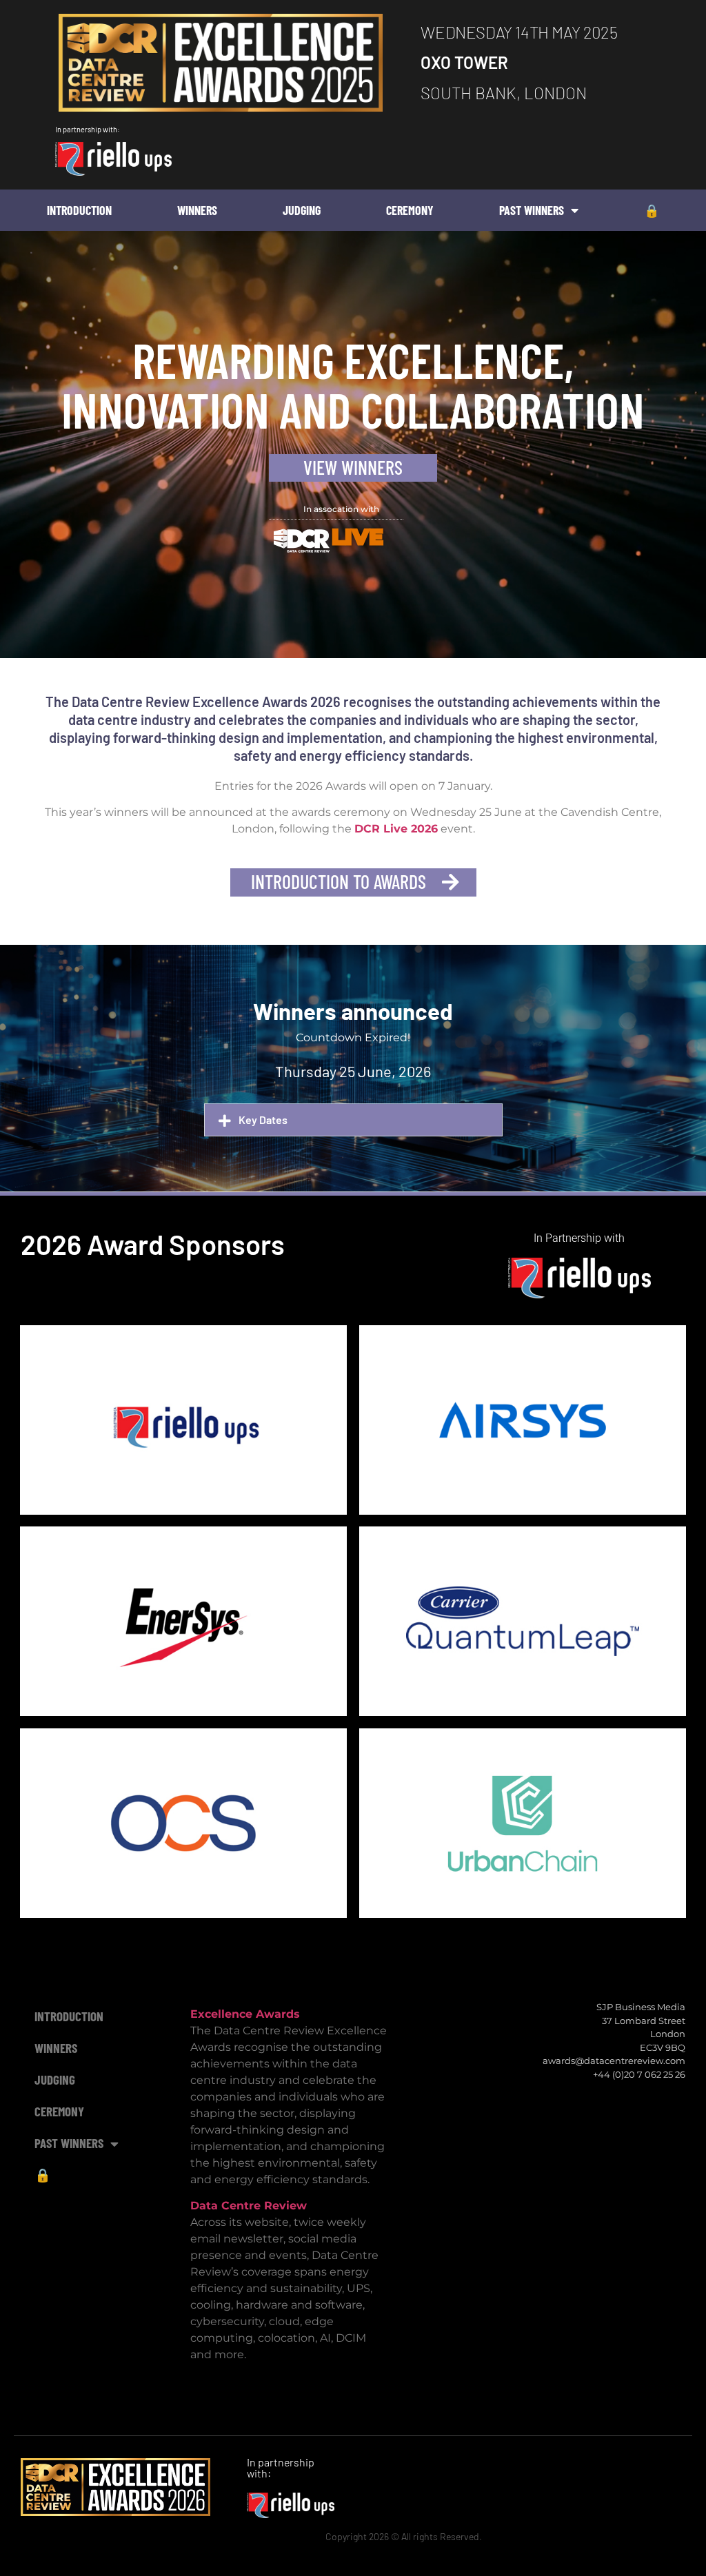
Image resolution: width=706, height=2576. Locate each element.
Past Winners (532, 210)
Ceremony (410, 210)
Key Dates (263, 1120)
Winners (197, 210)
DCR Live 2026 (396, 829)
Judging (302, 210)
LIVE (357, 537)
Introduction (79, 210)
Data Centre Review (249, 2206)
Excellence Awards (245, 2014)
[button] (353, 1120)
